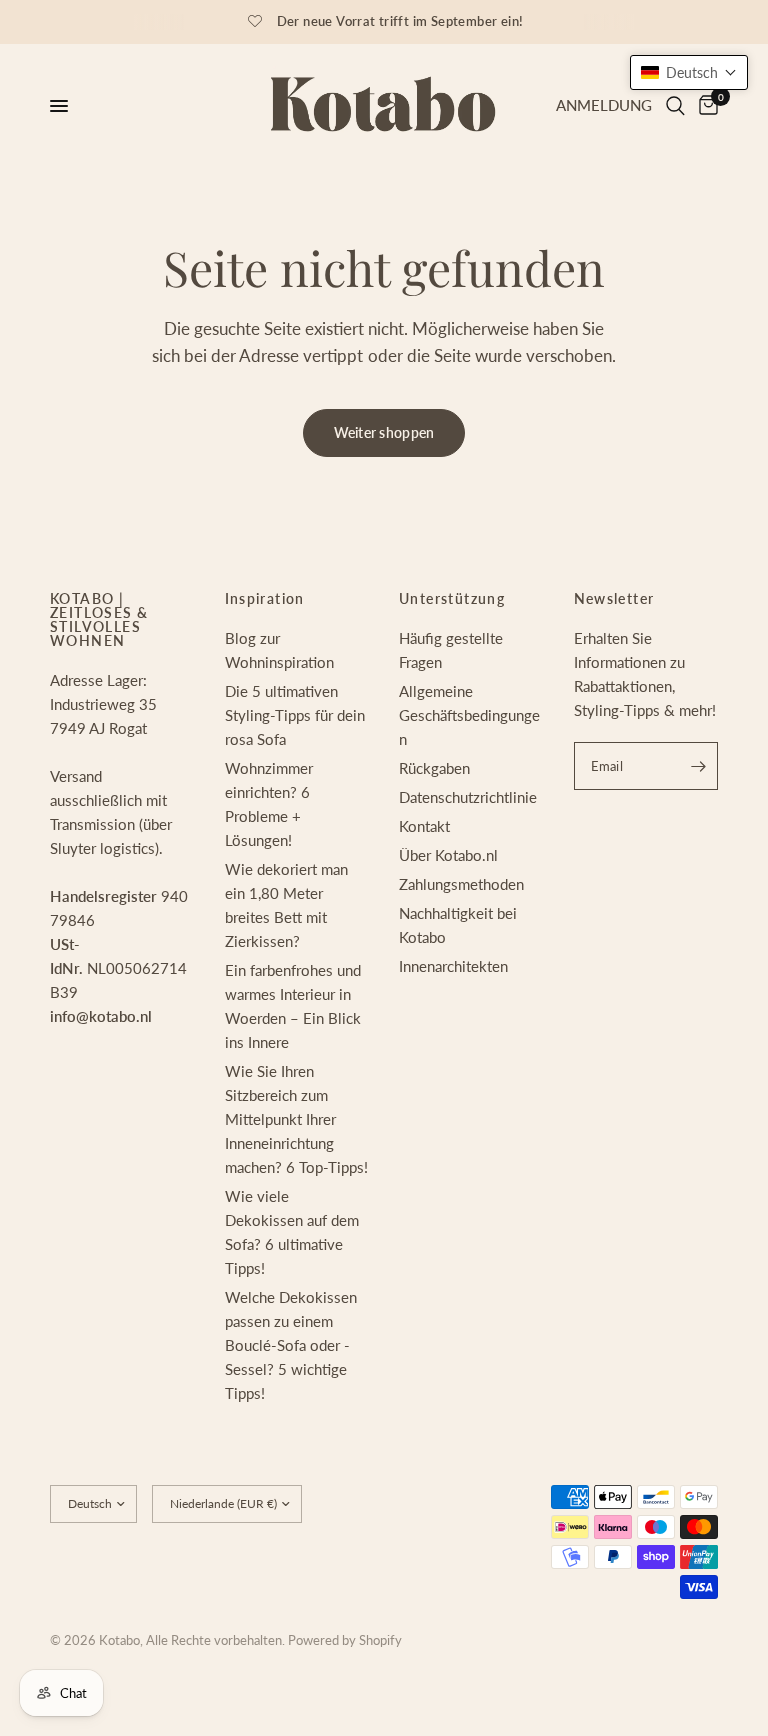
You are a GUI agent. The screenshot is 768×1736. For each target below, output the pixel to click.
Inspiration (265, 599)
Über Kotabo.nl (448, 855)
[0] (705, 106)
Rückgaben (434, 768)
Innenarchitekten (453, 966)
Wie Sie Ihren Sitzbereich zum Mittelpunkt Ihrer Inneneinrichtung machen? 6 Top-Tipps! (296, 1119)
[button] (689, 72)
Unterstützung (452, 599)
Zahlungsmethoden (461, 884)
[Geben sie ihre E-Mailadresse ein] (698, 766)
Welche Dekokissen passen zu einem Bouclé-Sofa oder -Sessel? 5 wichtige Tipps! (291, 1345)
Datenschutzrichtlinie (468, 797)
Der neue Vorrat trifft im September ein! (400, 21)
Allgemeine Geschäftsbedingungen (469, 715)
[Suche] (675, 106)
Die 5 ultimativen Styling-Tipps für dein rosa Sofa (295, 715)
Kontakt (424, 826)
